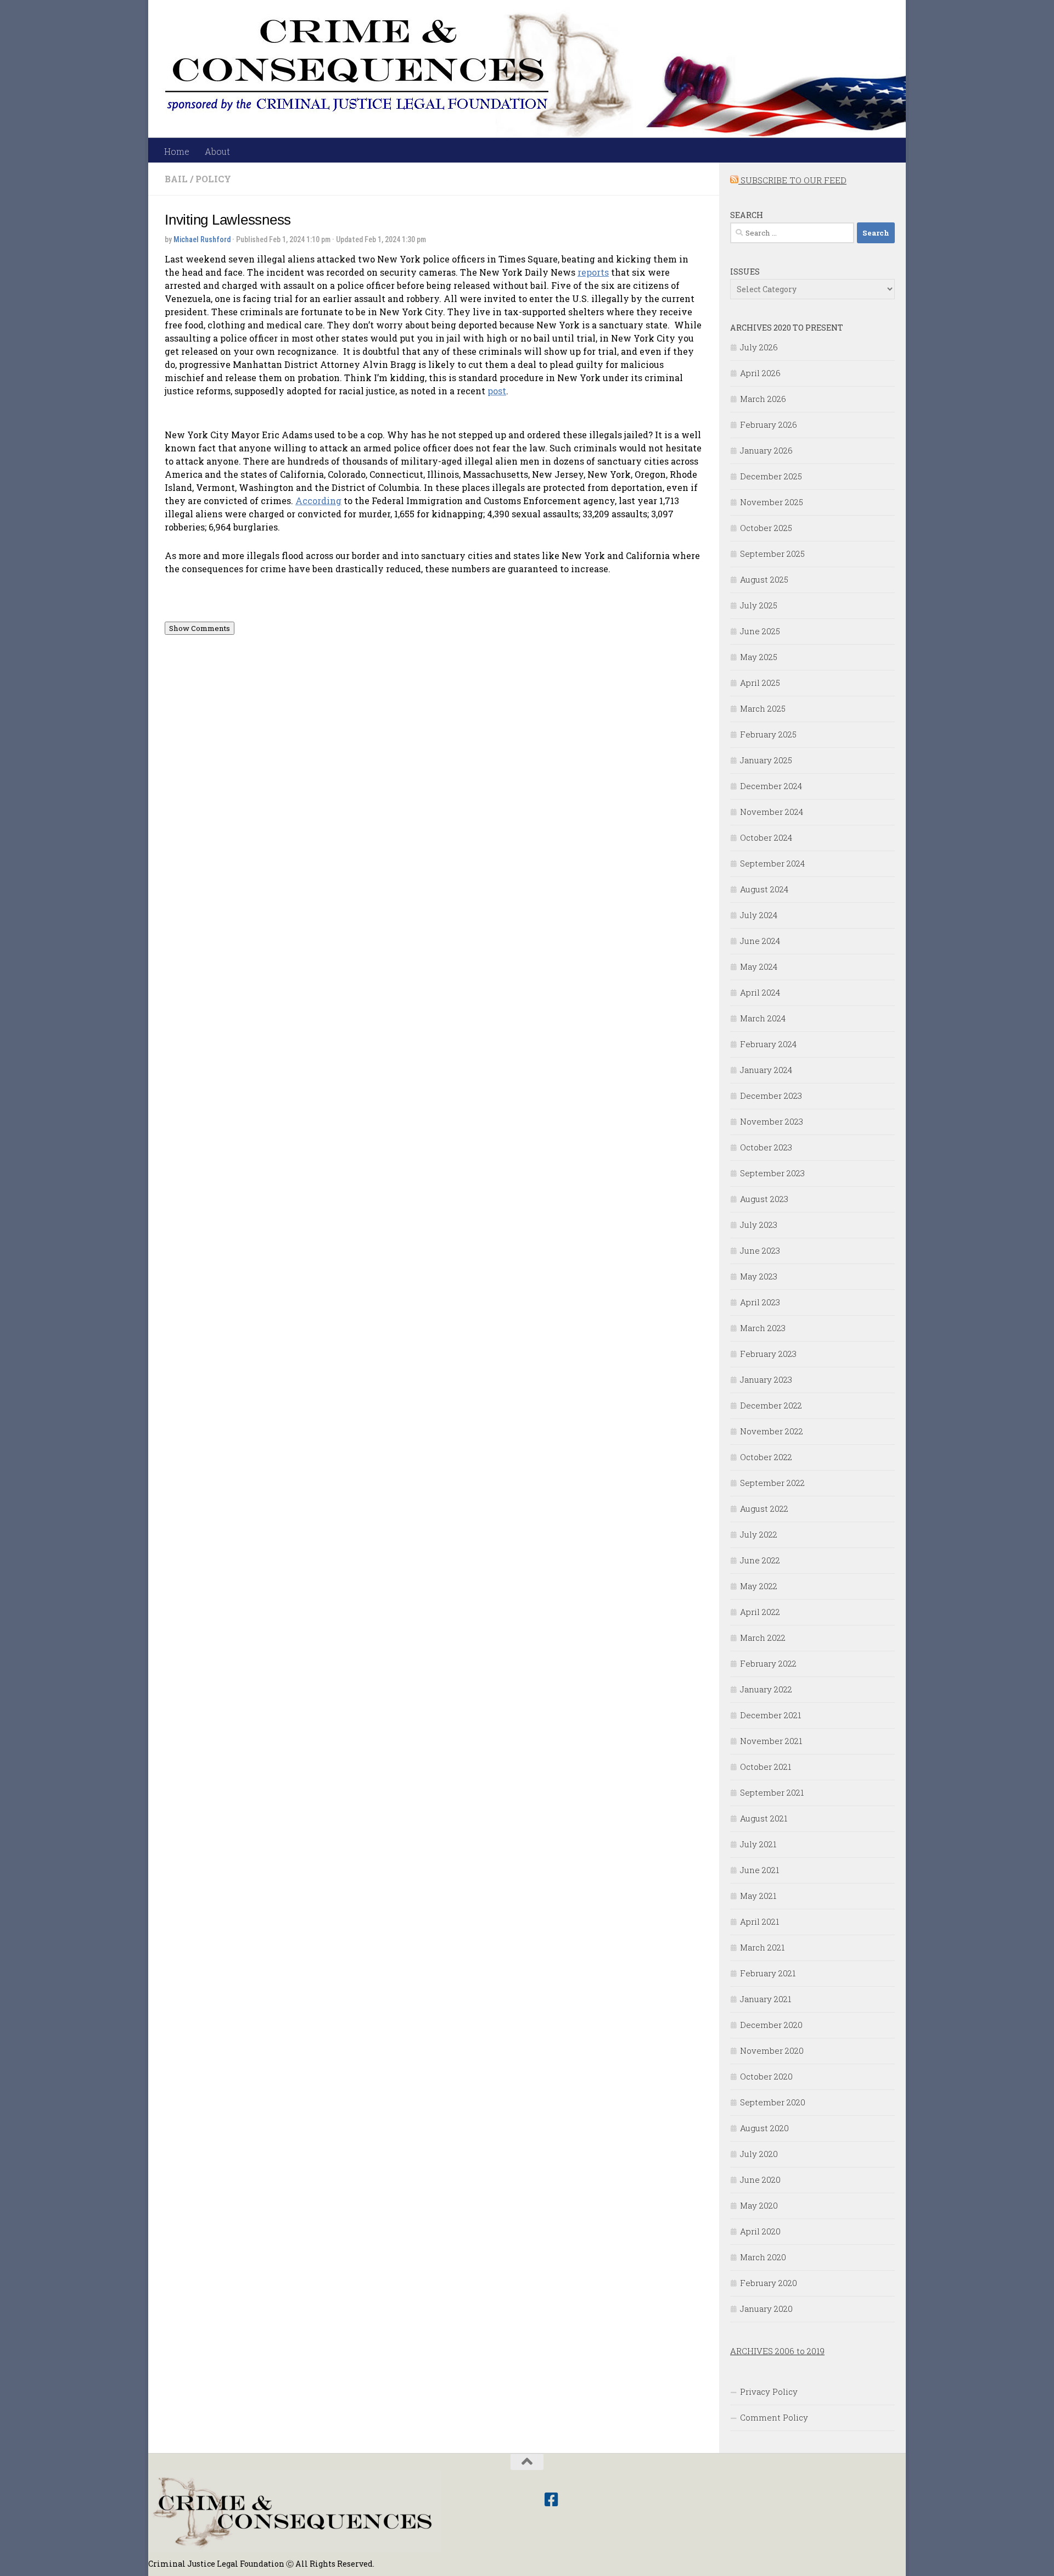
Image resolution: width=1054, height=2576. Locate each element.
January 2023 (766, 1379)
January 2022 (766, 1689)
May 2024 (759, 966)
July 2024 (759, 915)
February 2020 (769, 2283)
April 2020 (760, 2231)
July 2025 (759, 605)
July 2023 (759, 1225)
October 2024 (766, 837)
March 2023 (763, 1328)
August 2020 (764, 2128)
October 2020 (766, 2076)
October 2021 (766, 1767)
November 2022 (772, 1431)
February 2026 (769, 424)
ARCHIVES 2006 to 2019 (777, 2351)
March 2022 (763, 1638)
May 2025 (759, 657)
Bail (176, 179)
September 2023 (772, 1173)
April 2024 (760, 992)
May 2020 (759, 2205)
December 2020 (771, 2025)
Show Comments (200, 628)
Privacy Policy (769, 2391)
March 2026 (763, 399)
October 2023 (766, 1147)
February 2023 (768, 1354)
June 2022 (760, 1560)
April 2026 (760, 373)
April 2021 (759, 1921)
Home (177, 151)
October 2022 (766, 1457)
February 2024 (768, 1044)
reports (593, 272)
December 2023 (771, 1096)
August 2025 (764, 579)
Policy (213, 179)
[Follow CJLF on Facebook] (551, 2500)
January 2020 (766, 2309)
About (217, 151)
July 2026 (759, 347)
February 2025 (768, 734)
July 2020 (759, 2154)
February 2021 (768, 1973)
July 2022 (759, 1534)
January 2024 (766, 1070)
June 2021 (759, 1870)
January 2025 (766, 760)
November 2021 (771, 1741)
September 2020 (773, 2102)
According (318, 501)
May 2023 (759, 1276)
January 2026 (766, 450)
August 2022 (764, 1508)
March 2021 (762, 1947)
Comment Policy (774, 2417)
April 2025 (760, 683)
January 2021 (766, 1999)
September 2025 (772, 554)
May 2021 (758, 1896)
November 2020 (772, 2050)
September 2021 (772, 1792)
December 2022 (771, 1405)
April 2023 (760, 1302)
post (497, 391)
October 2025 (766, 528)
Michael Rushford (202, 239)
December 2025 (771, 476)
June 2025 (760, 631)
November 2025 (772, 502)
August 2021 (764, 1818)
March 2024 (763, 1018)
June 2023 (760, 1250)
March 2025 (763, 708)
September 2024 (772, 863)
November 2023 (772, 1121)
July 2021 (758, 1844)
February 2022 (768, 1663)
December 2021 (770, 1715)
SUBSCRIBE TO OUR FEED (792, 180)
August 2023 (764, 1199)
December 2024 (771, 786)
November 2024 (772, 812)
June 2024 (760, 941)
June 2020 (760, 2180)
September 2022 (772, 1483)
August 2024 (764, 889)
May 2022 (759, 1586)
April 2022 (760, 1612)
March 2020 (763, 2257)
